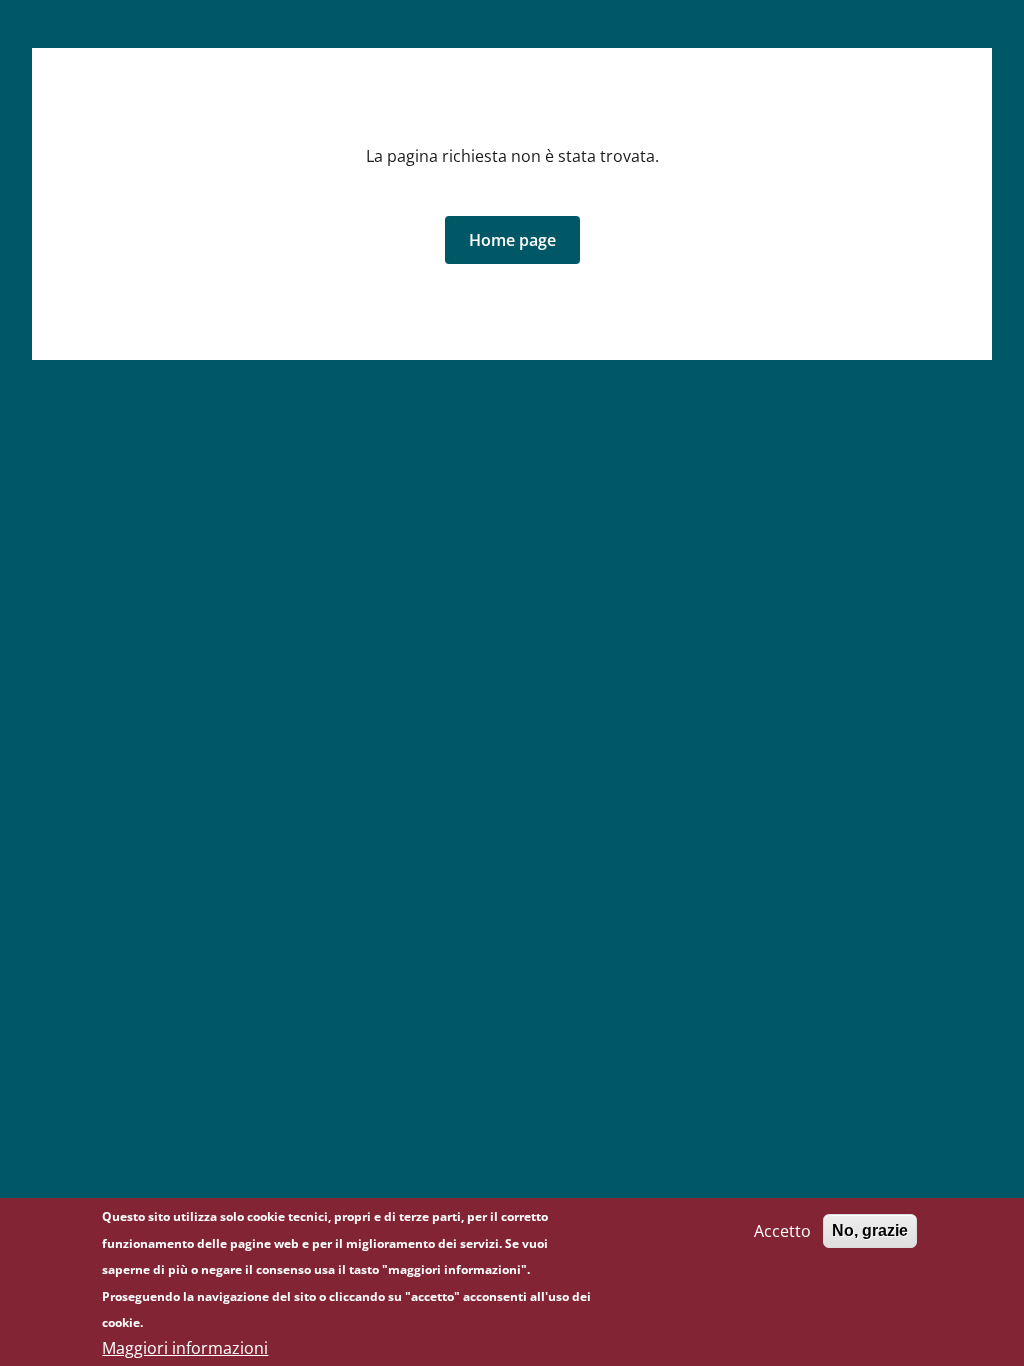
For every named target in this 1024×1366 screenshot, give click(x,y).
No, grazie (870, 1230)
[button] (512, 240)
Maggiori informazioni (185, 1348)
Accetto (782, 1231)
